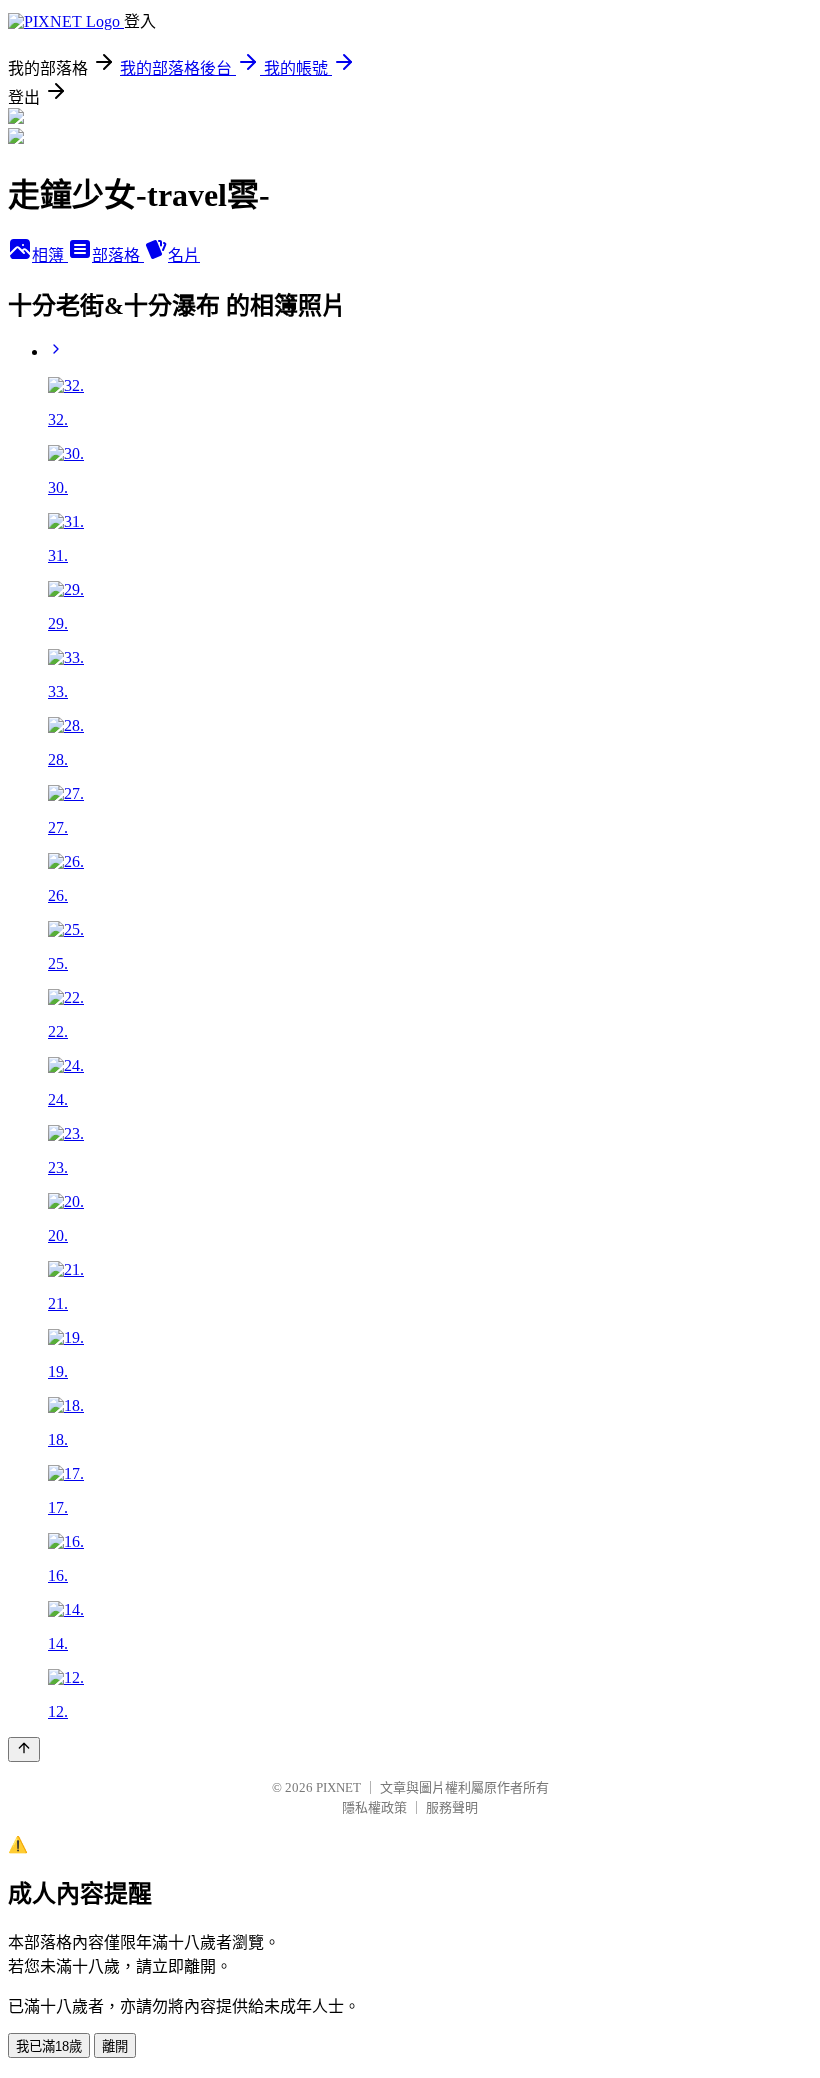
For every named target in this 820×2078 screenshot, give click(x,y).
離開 (115, 2046)
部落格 (118, 255)
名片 (184, 255)
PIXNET (338, 1787)
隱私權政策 (374, 1807)
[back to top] (24, 1749)
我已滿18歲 (49, 2046)
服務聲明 (452, 1807)
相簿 (50, 255)
